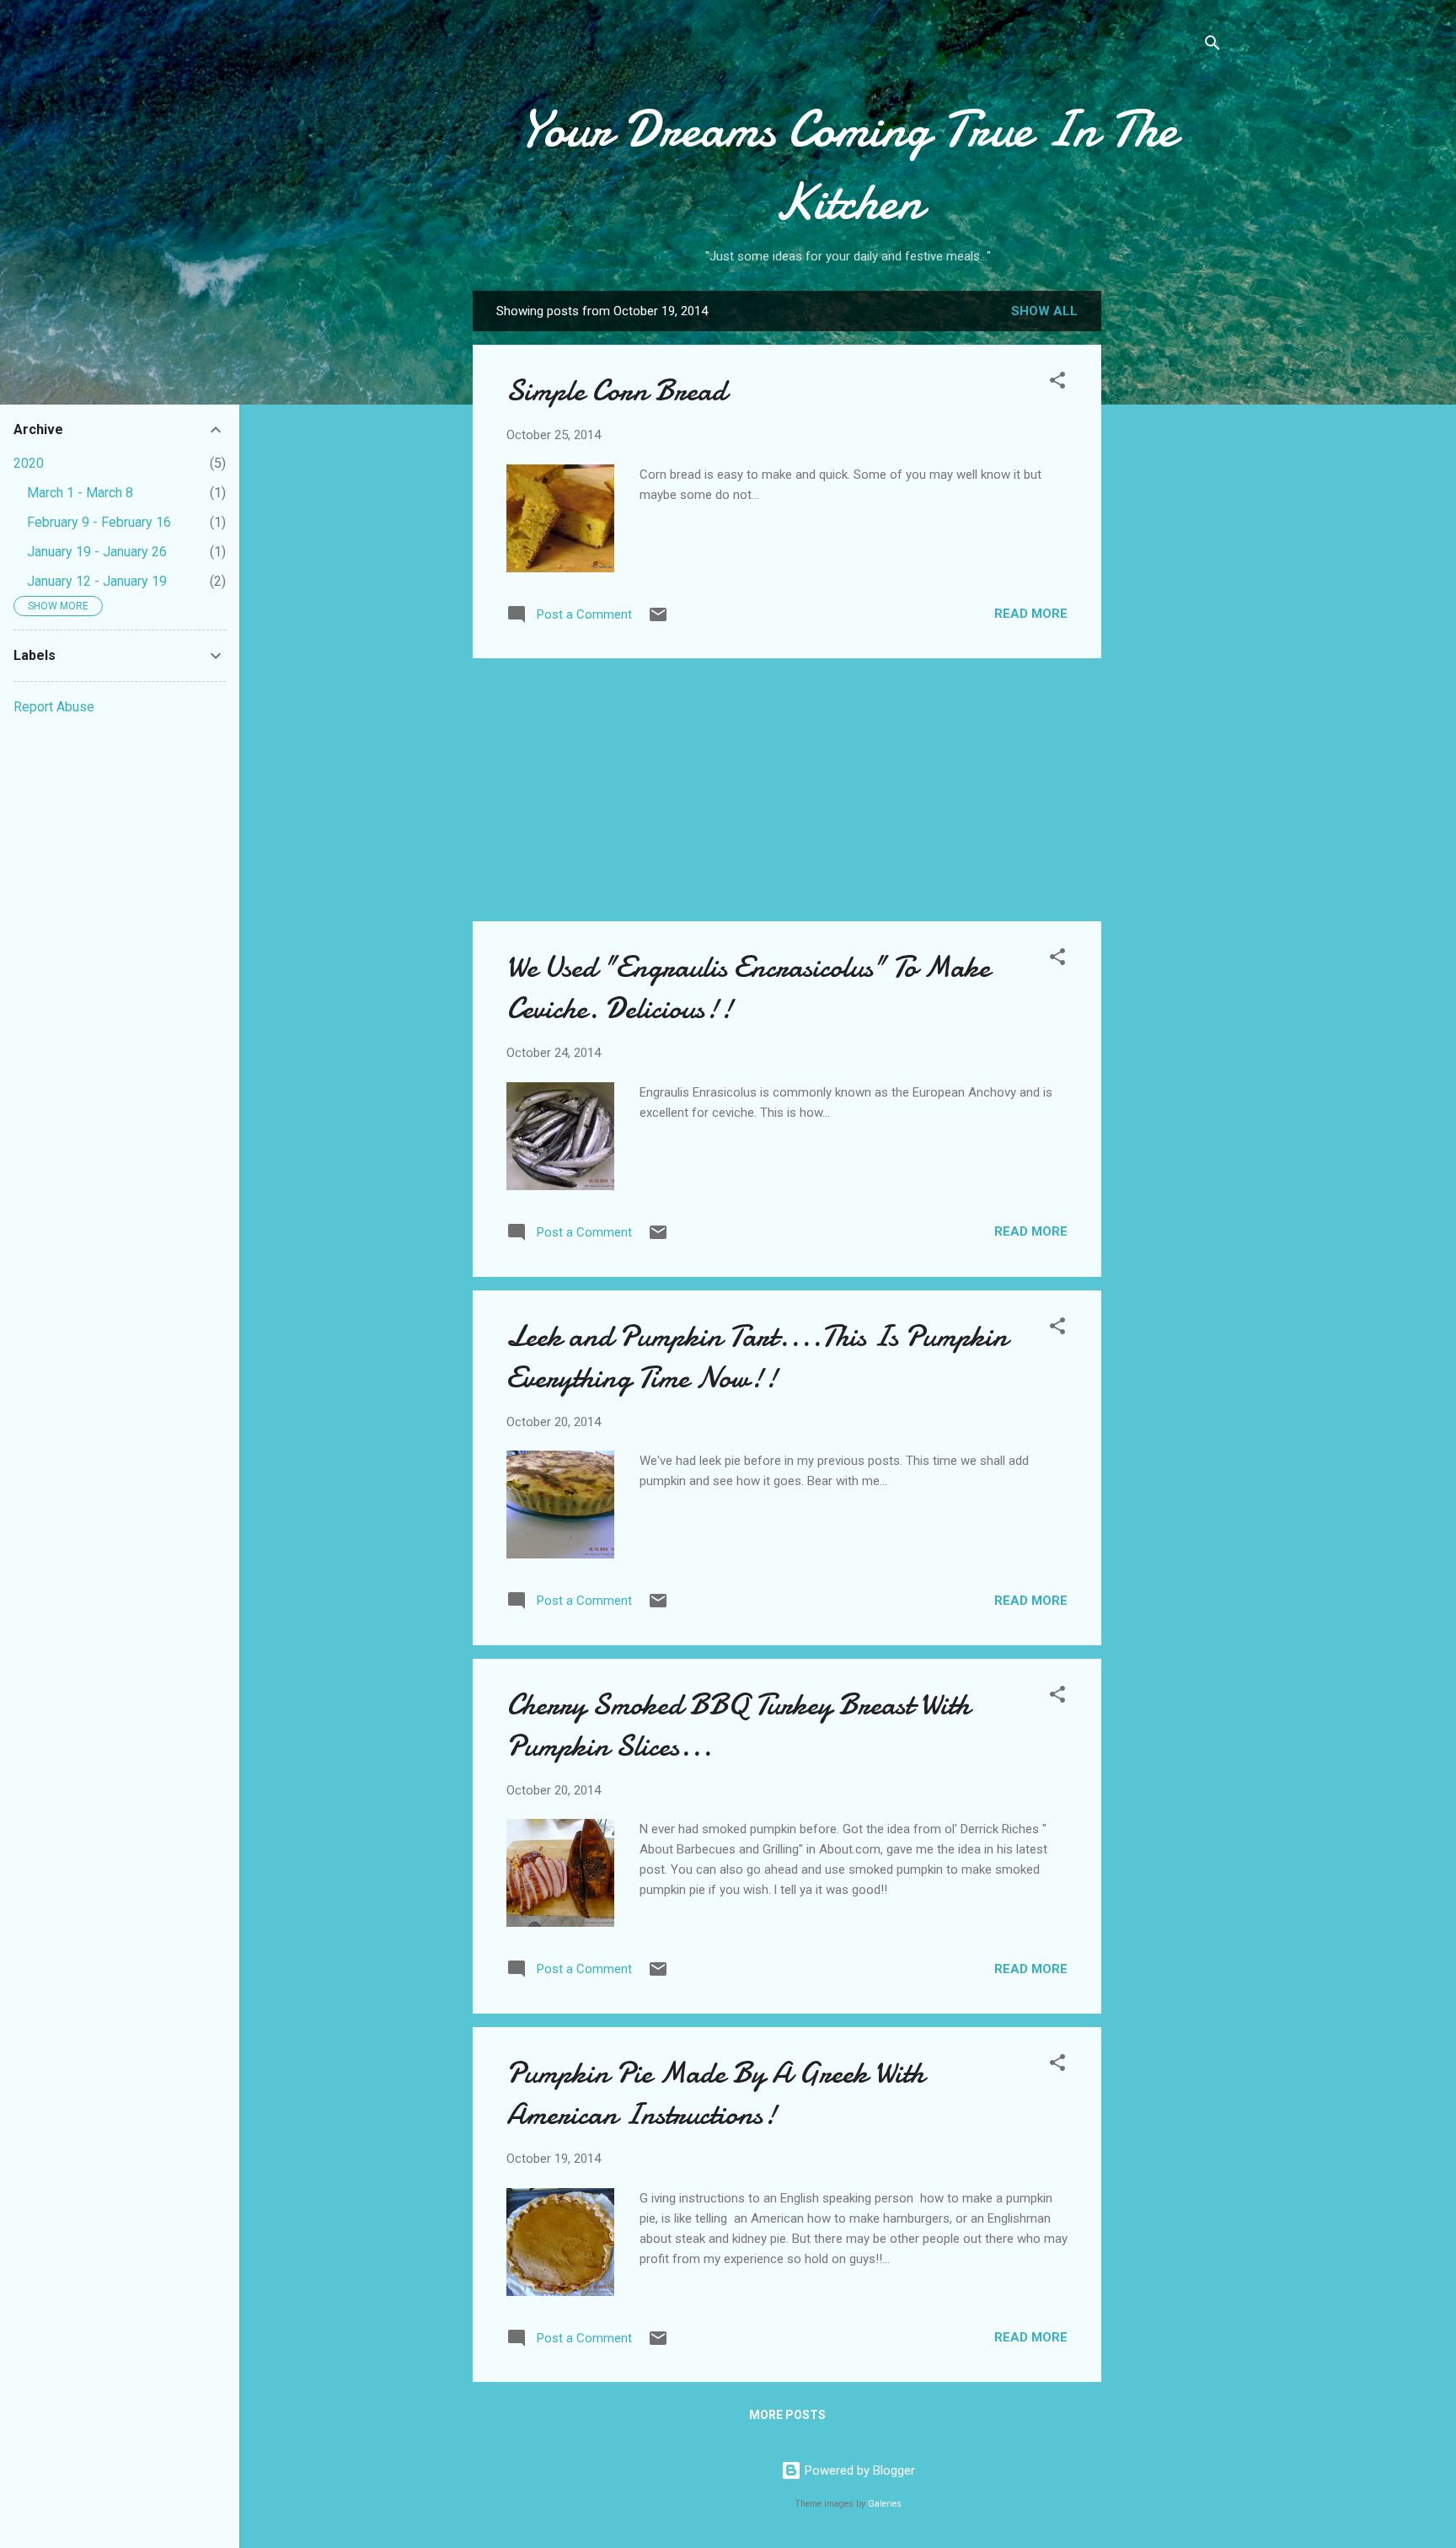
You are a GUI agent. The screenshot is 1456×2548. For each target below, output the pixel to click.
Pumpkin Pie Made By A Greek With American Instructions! (715, 2094)
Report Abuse (54, 707)
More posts (787, 2415)
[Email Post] (658, 620)
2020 (29, 463)
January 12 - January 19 (97, 581)
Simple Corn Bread (616, 391)
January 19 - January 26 (97, 552)
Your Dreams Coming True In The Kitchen (848, 165)
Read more (1031, 614)
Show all (1044, 311)
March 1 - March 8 (80, 493)
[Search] (1212, 46)
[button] (1057, 383)
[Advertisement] (1169, 557)
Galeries (885, 2504)
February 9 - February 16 (99, 522)
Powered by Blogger (858, 2470)
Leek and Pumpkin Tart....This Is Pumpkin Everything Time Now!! (757, 1357)
